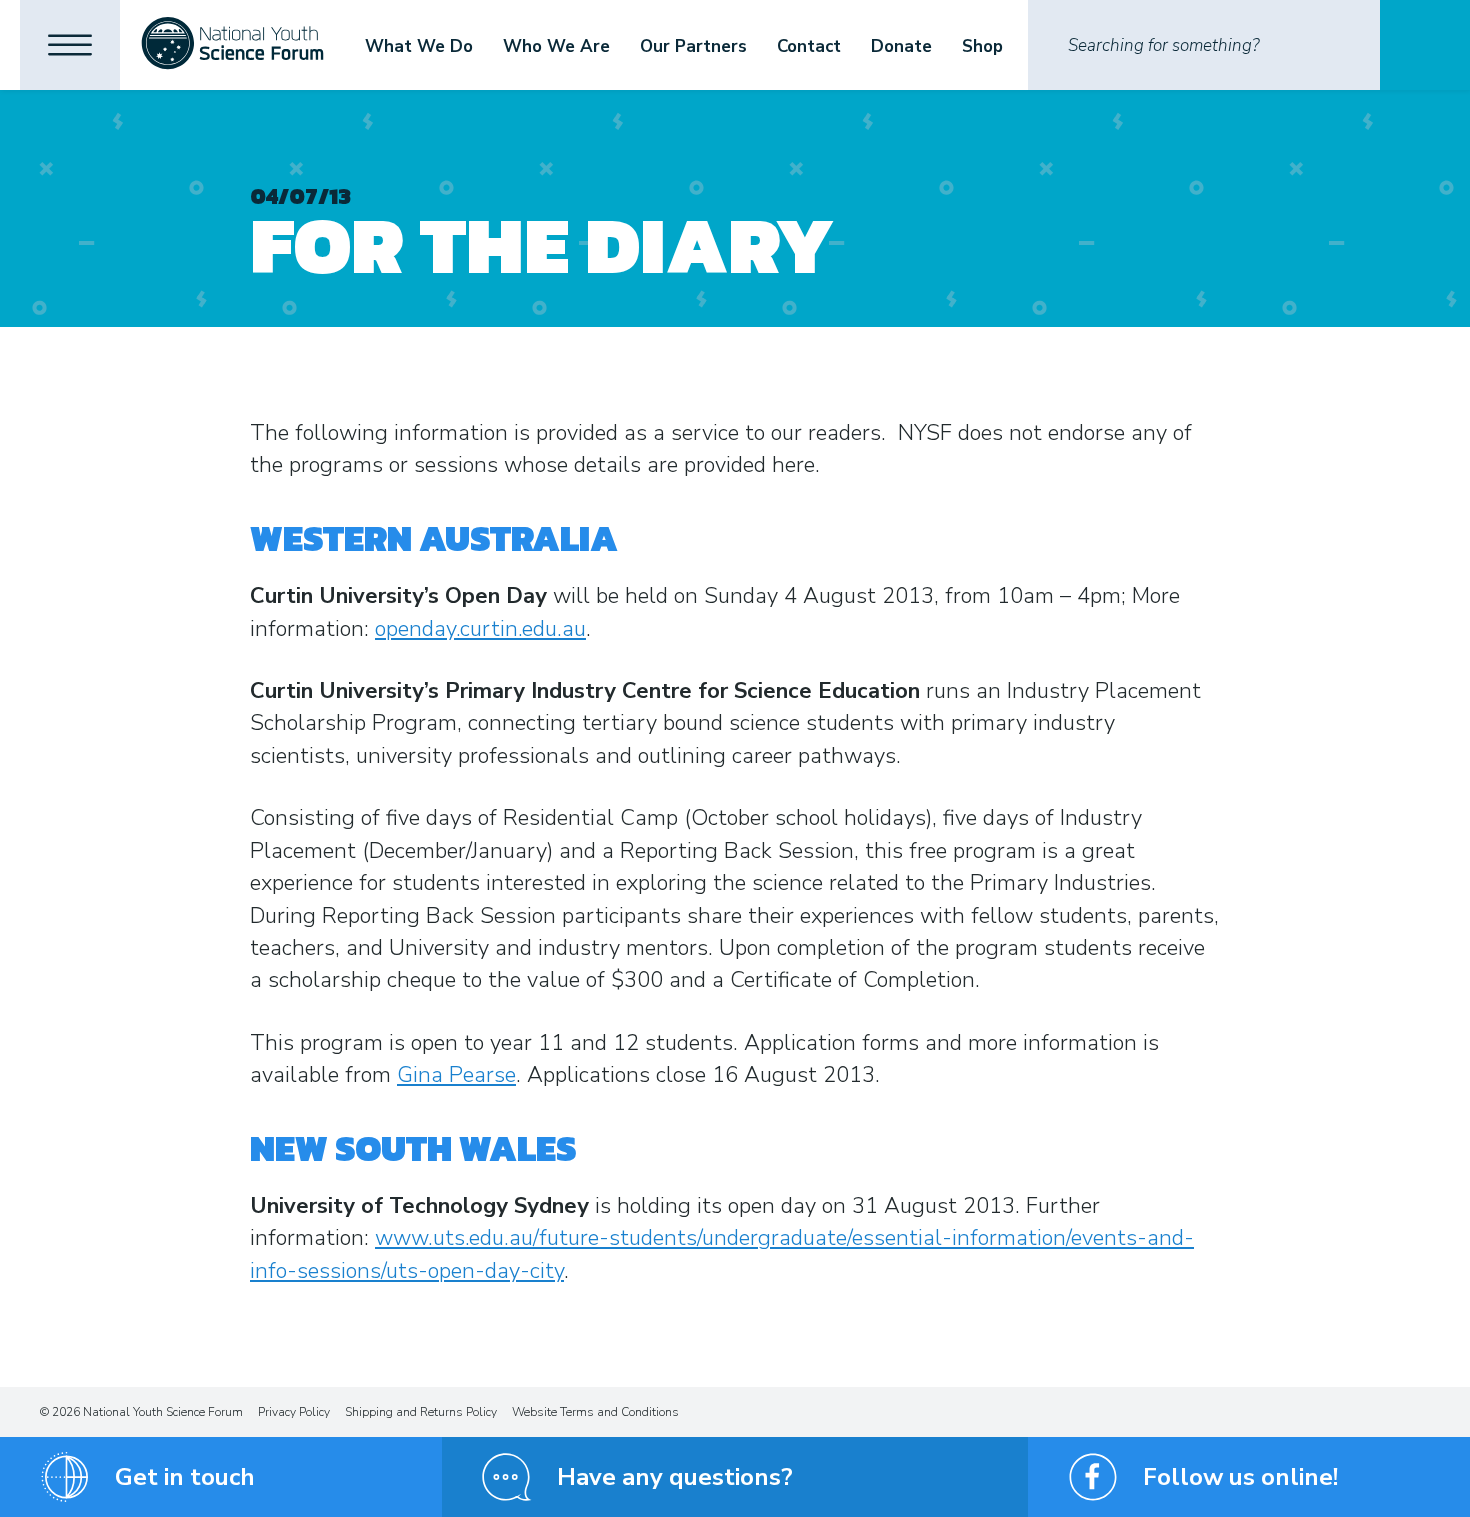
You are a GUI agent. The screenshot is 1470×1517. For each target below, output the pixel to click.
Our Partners (693, 46)
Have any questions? (675, 1477)
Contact (809, 46)
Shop (982, 46)
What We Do (419, 46)
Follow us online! (1240, 1477)
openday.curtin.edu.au (480, 629)
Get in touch (185, 1477)
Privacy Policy (294, 1412)
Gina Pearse (456, 1075)
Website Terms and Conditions (595, 1412)
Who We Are (556, 46)
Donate (901, 46)
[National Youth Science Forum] (232, 45)
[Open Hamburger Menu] (70, 45)
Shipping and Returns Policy (421, 1412)
